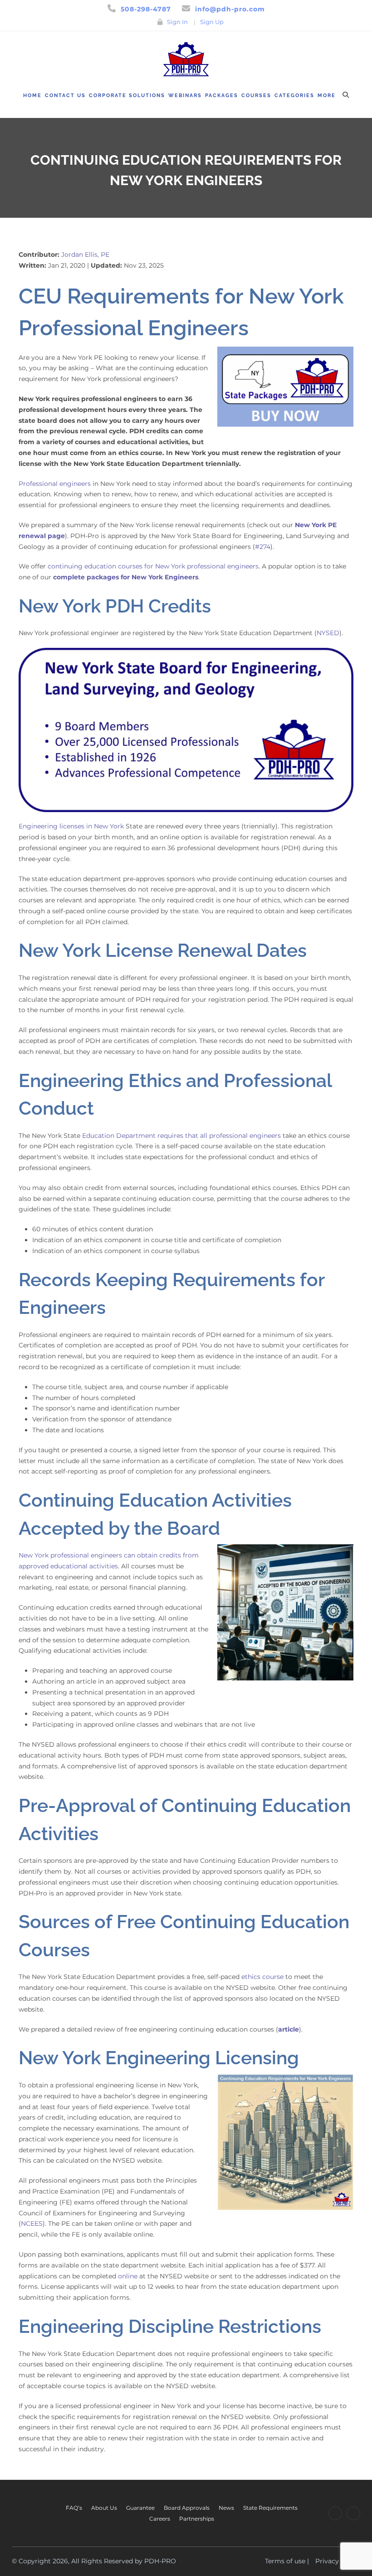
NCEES (32, 2223)
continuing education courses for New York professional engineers (153, 566)
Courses (256, 95)
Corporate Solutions (127, 95)
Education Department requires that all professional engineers (181, 1136)
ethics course (262, 1977)
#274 (263, 547)
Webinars (185, 95)
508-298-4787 (146, 9)
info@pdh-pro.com (230, 9)
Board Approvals (187, 2508)
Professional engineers (55, 484)
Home (32, 95)
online (128, 2276)
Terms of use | (287, 2561)
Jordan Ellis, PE (85, 255)
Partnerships (197, 2519)
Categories (294, 95)
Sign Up (212, 22)
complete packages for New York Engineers (126, 577)
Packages (222, 95)
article (289, 2029)
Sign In (177, 22)
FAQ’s (74, 2508)
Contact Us (65, 95)
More (327, 95)
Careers (160, 2519)
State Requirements (270, 2508)
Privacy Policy (338, 2561)
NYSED (328, 633)
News (226, 2508)
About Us (104, 2508)
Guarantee (140, 2508)
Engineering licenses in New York (71, 826)
